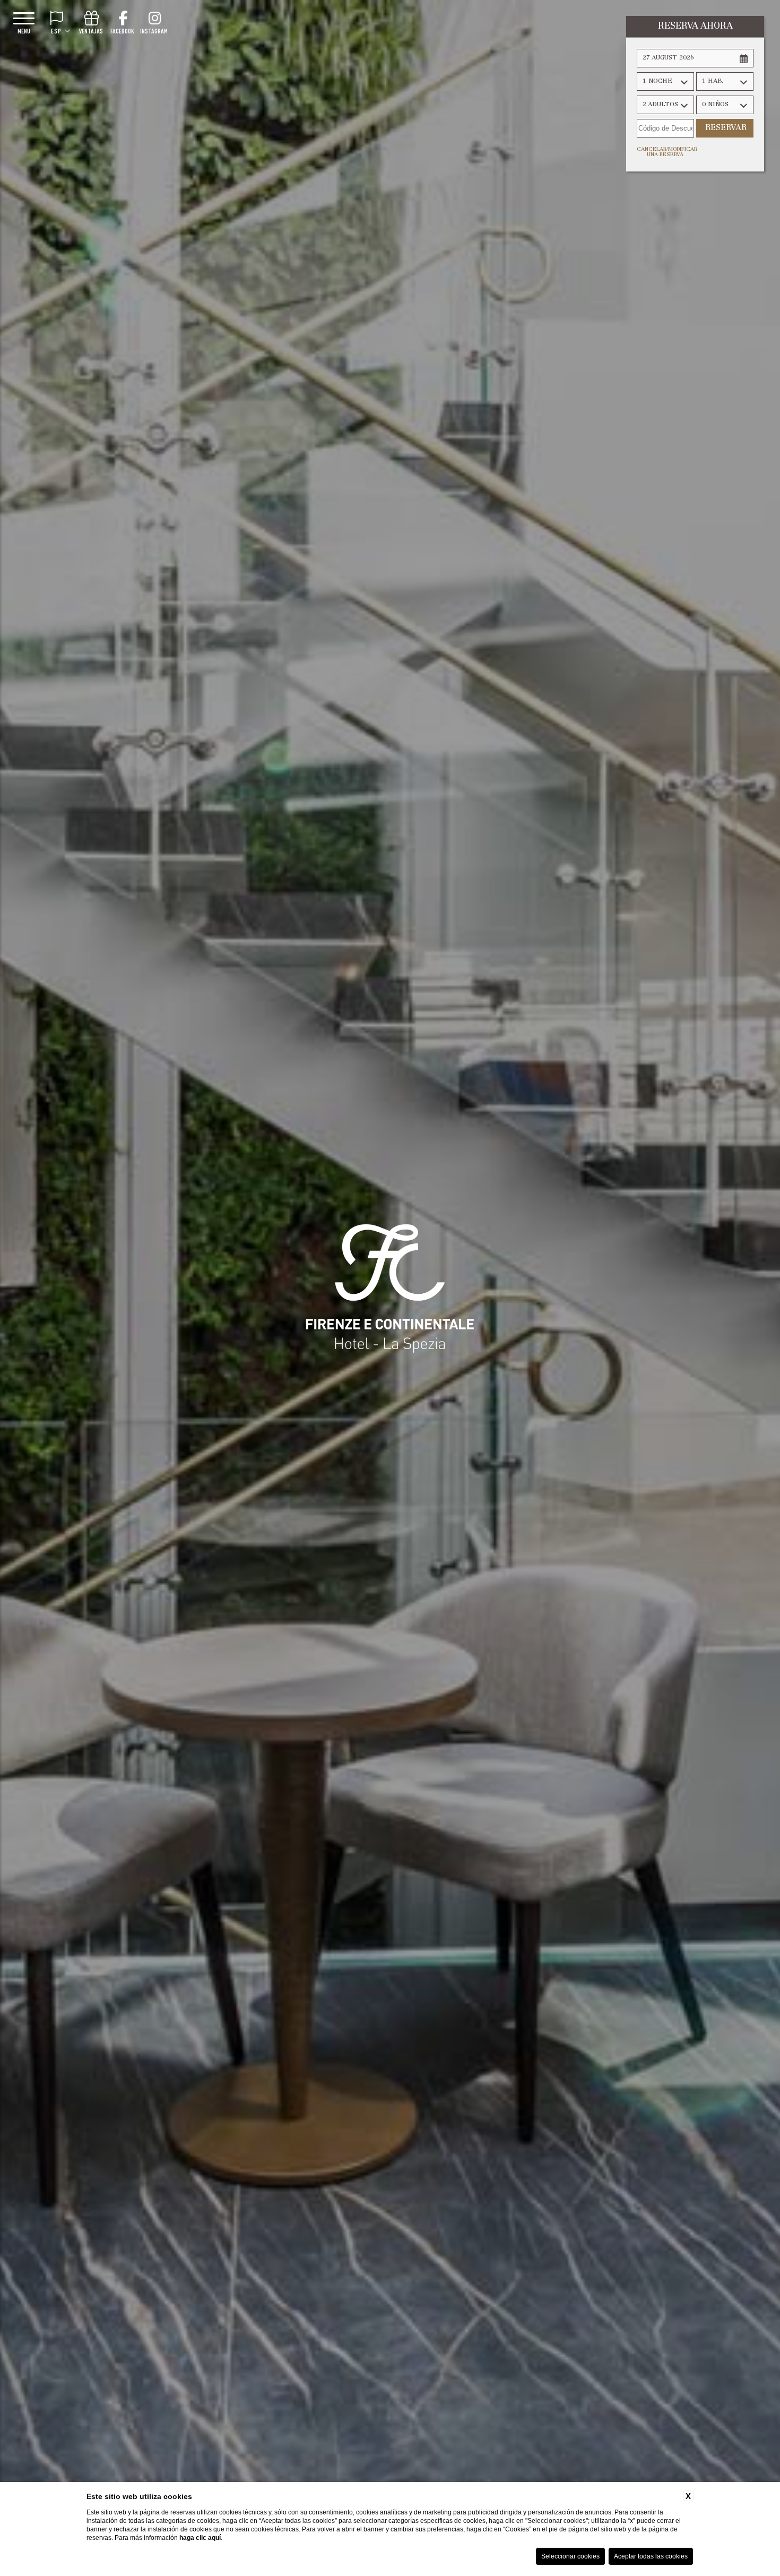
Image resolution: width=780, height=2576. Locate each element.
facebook (122, 31)
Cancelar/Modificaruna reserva (665, 152)
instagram (154, 31)
